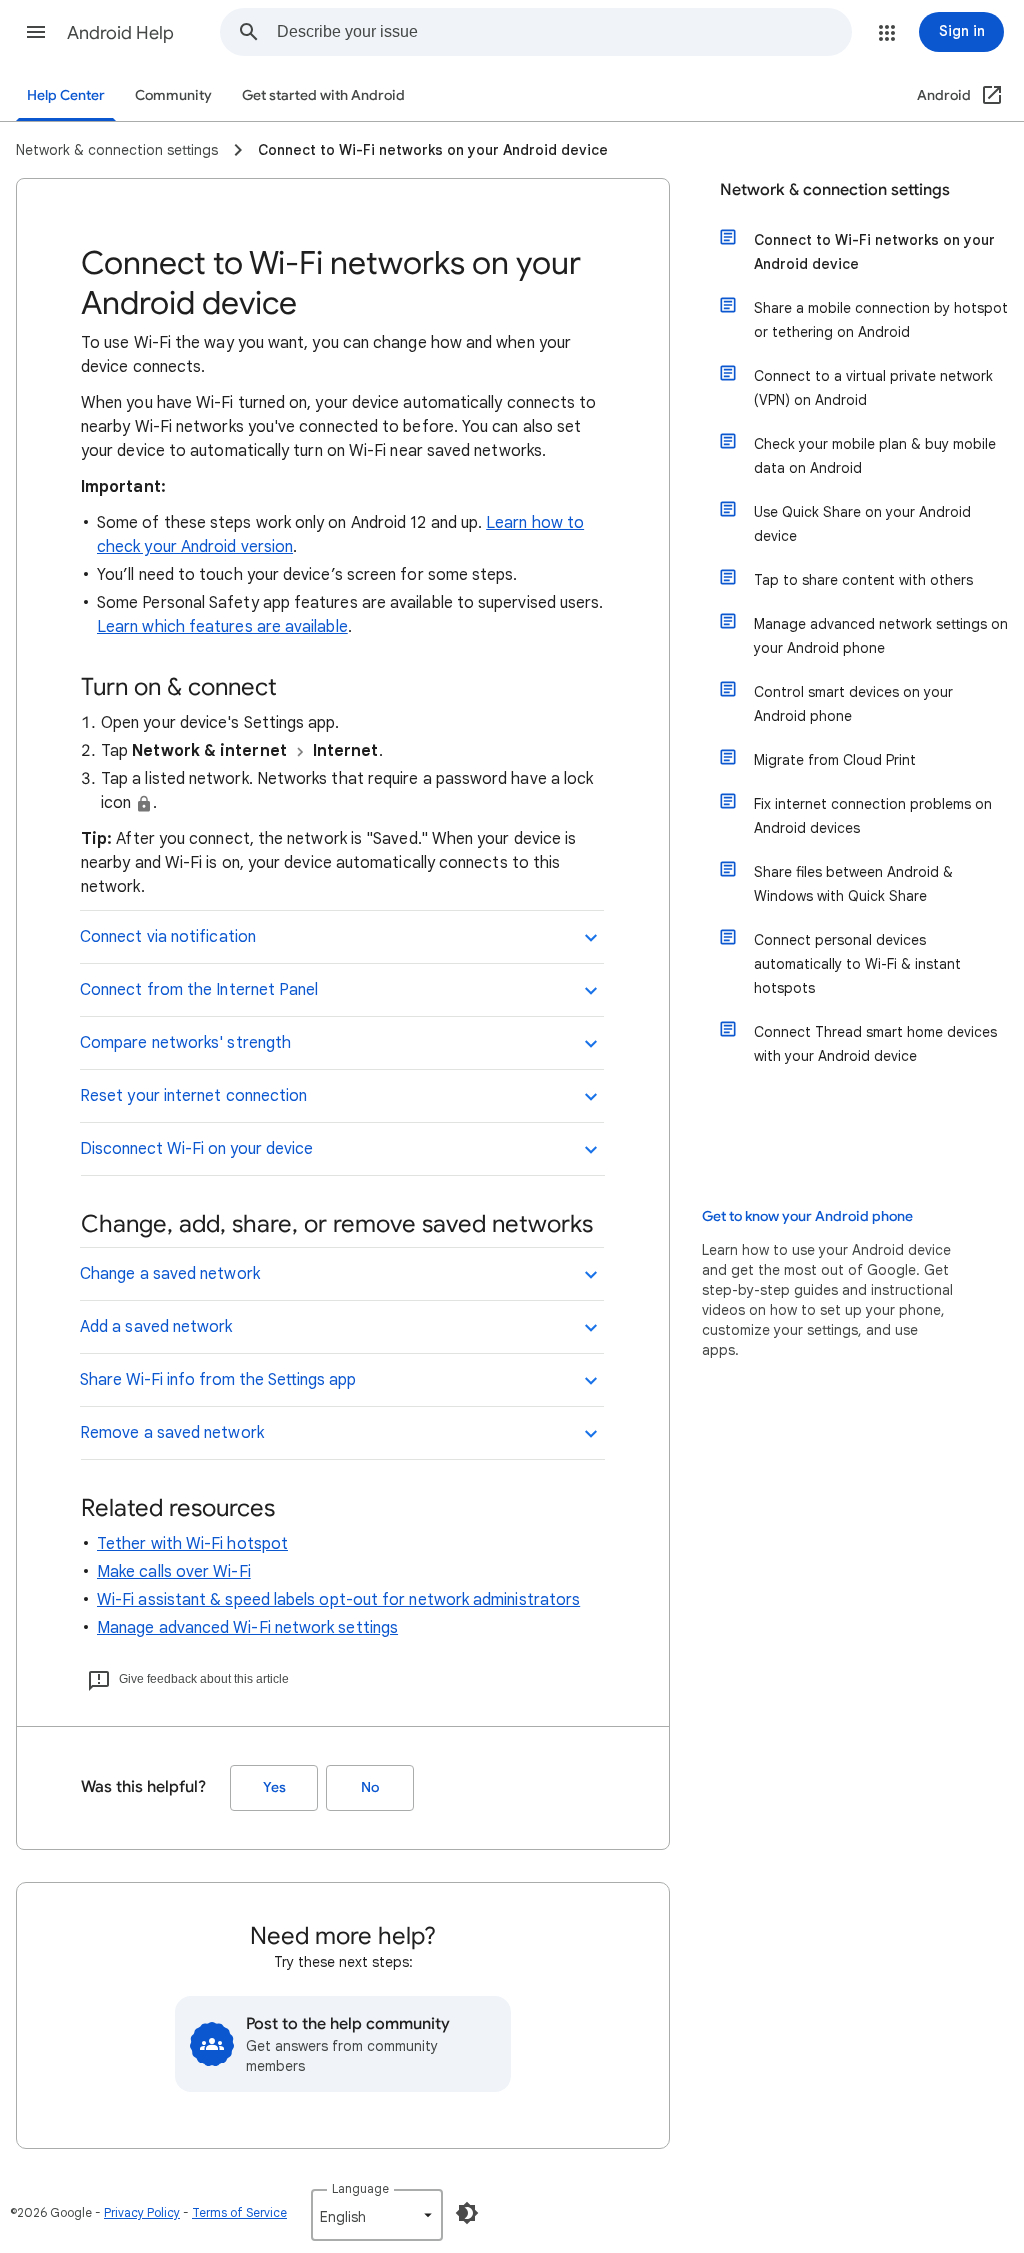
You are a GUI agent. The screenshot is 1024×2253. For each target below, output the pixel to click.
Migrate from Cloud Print (835, 760)
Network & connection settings (835, 190)
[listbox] (377, 2215)
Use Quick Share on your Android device (862, 524)
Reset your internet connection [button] (193, 1096)
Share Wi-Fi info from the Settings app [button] (218, 1380)
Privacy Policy (142, 2212)
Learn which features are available (222, 627)
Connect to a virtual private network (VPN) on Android (873, 388)
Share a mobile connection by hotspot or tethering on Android (881, 320)
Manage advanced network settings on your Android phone (881, 636)
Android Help (120, 33)
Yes (274, 1787)
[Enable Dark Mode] (467, 2213)
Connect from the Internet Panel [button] (199, 990)
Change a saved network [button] (170, 1274)
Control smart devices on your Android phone (853, 704)
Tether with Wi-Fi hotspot (192, 1544)
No (370, 1787)
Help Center (66, 95)
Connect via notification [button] (168, 937)
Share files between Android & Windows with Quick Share (853, 884)
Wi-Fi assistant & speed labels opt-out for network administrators (338, 1600)
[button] (36, 32)
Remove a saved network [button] (172, 1433)
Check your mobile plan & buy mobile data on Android (875, 456)
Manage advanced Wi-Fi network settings (247, 1628)
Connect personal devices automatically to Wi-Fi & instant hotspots (857, 964)
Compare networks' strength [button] (185, 1043)
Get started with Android (323, 95)
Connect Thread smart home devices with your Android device (875, 1044)
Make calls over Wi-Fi (174, 1572)
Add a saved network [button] (156, 1327)
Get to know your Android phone (807, 1216)
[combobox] (564, 32)
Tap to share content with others (863, 580)
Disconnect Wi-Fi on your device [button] (196, 1149)
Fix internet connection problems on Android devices (873, 816)
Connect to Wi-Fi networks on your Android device (874, 252)
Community (173, 95)
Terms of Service (239, 2212)
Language (360, 2188)
